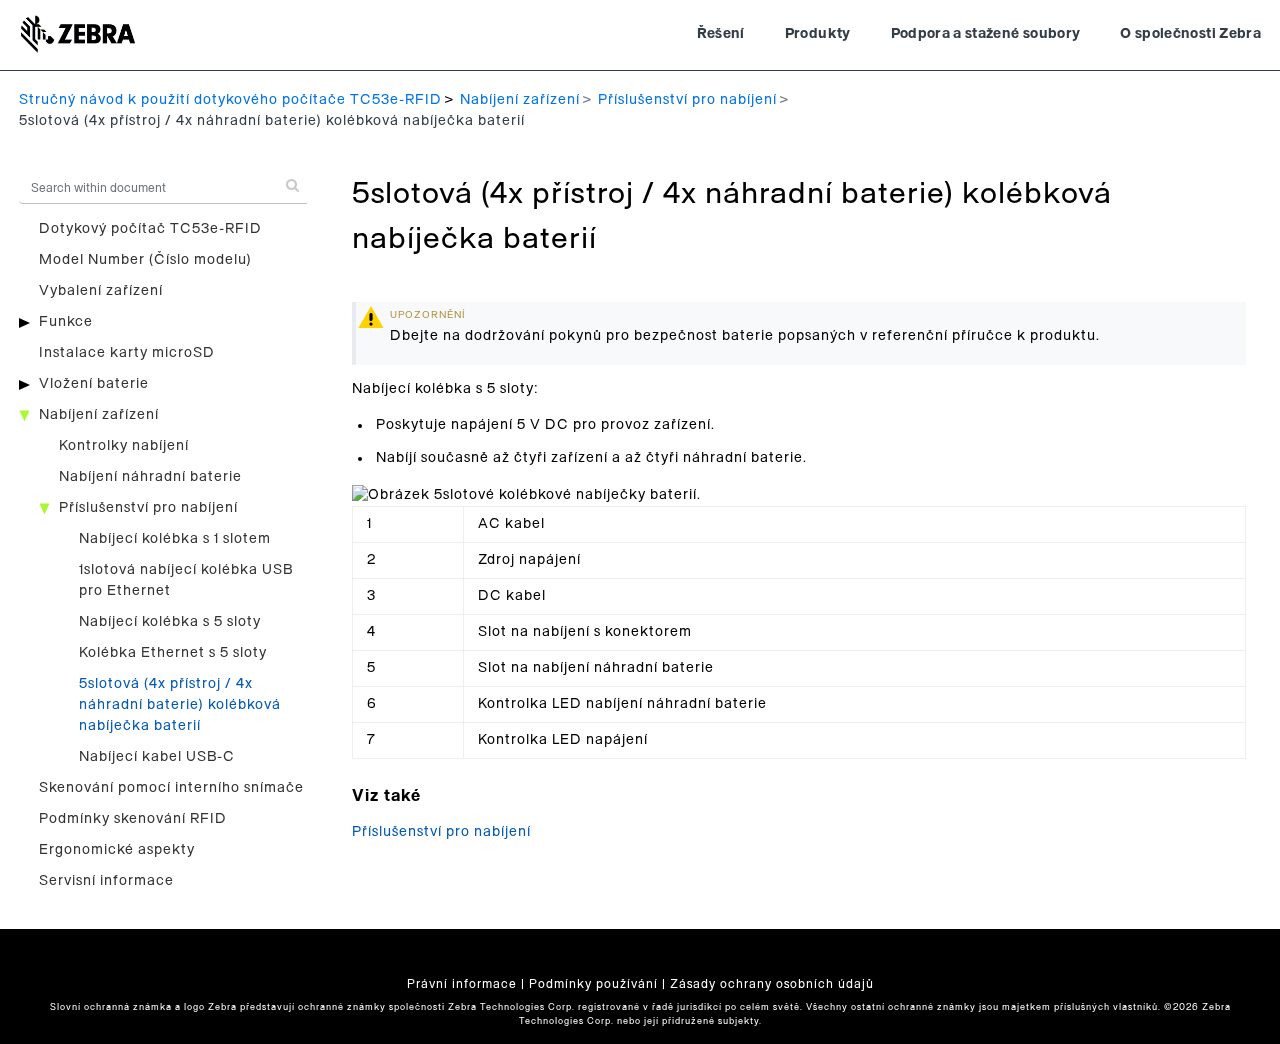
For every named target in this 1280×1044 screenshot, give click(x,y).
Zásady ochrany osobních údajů (772, 984)
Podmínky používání (593, 984)
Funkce (66, 322)
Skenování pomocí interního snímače (171, 788)
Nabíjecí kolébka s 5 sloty (170, 622)
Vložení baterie (94, 384)
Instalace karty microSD (127, 353)
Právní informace (462, 984)
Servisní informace (106, 881)
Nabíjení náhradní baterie (150, 477)
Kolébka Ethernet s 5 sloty (173, 653)
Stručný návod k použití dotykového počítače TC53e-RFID (230, 100)
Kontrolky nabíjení (124, 446)
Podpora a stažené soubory (986, 34)
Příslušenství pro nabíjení (687, 100)
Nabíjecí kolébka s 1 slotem (175, 539)
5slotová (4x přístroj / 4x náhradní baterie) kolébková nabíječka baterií (180, 705)
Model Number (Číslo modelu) (145, 260)
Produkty (818, 34)
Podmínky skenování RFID (133, 819)
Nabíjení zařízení (520, 100)
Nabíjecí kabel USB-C (157, 757)
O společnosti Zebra (1190, 34)
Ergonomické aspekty (117, 850)
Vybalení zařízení (101, 291)
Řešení (721, 34)
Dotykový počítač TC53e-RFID (150, 229)
